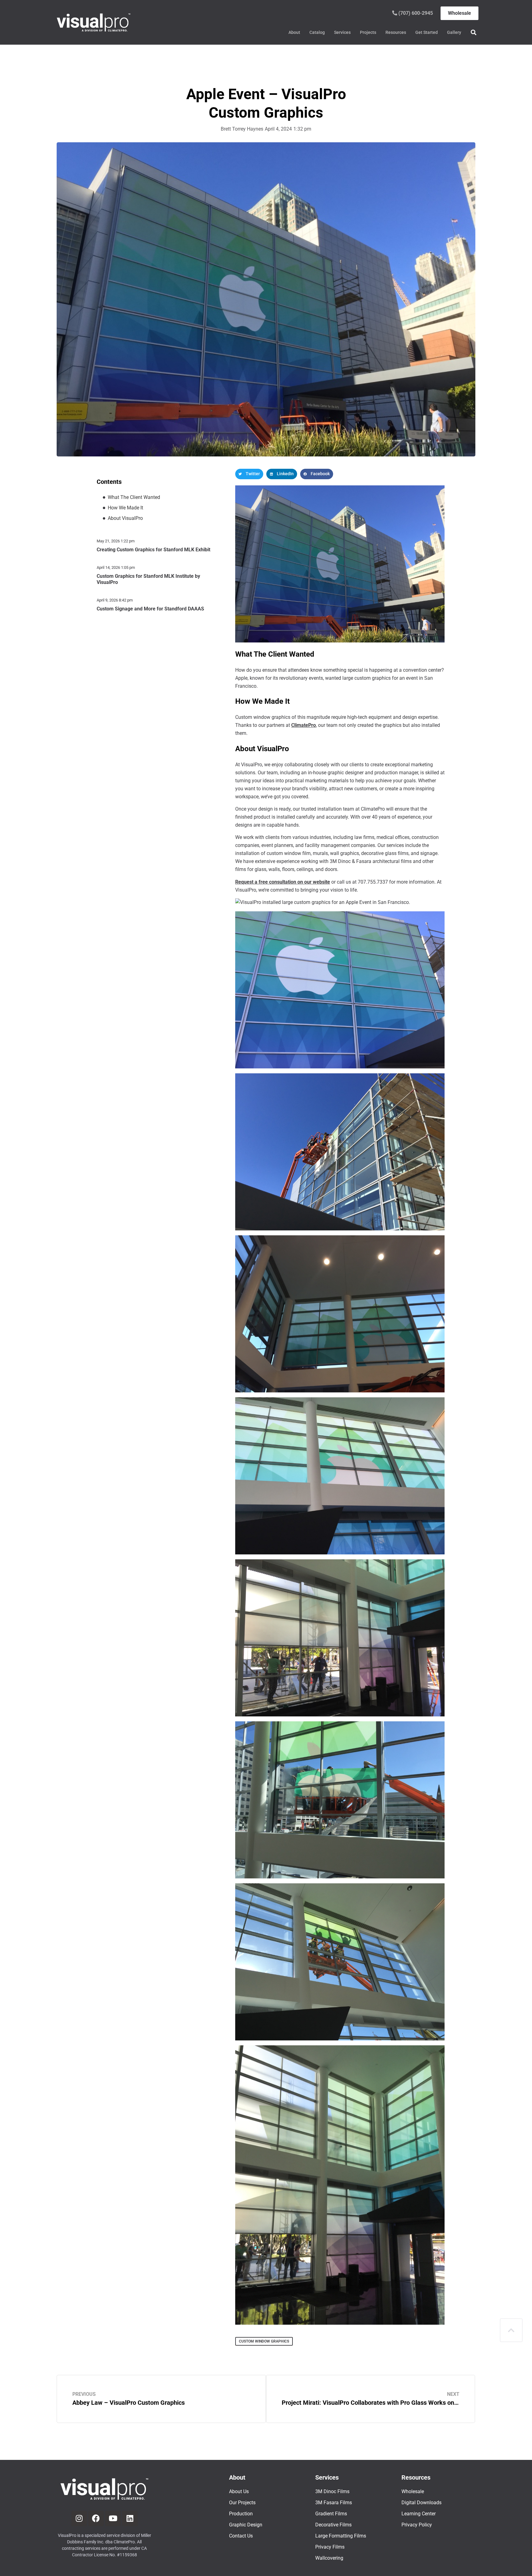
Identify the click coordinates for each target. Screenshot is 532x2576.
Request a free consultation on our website (283, 882)
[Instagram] (79, 2518)
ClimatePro (304, 725)
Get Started (427, 32)
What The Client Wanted (134, 497)
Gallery (454, 32)
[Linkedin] (130, 2518)
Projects (368, 32)
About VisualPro (125, 518)
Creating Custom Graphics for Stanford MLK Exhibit (153, 550)
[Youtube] (113, 2518)
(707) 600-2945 (415, 13)
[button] (473, 32)
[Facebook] (96, 2518)
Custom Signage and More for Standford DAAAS (150, 609)
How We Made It (125, 508)
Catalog (317, 32)
